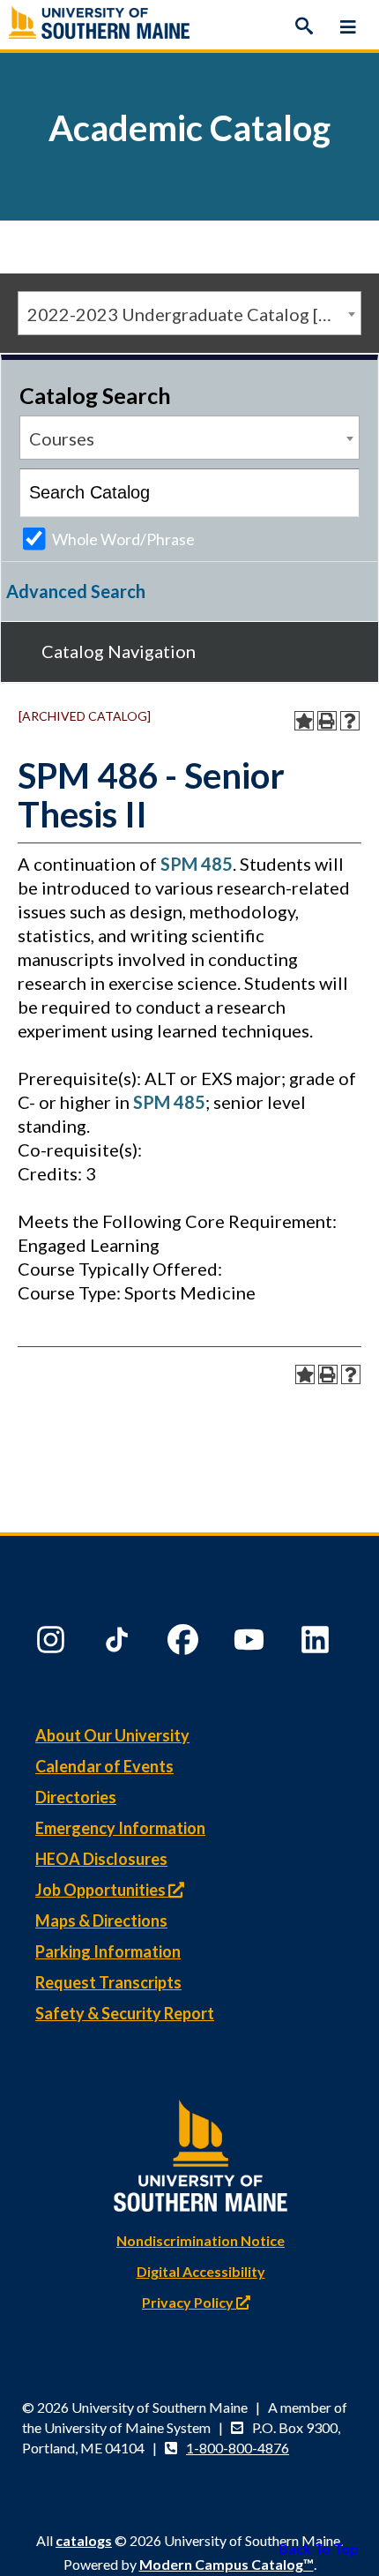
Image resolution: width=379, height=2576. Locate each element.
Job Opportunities (102, 1890)
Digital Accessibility (201, 2271)
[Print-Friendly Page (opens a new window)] (327, 721)
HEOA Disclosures (101, 1859)
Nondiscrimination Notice (201, 2240)
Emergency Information (120, 1828)
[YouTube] (251, 1644)
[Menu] (348, 26)
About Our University (112, 1735)
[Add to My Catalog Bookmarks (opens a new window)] (304, 721)
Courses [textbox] (62, 438)
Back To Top (319, 2548)
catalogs (84, 2540)
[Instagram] (53, 1644)
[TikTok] (119, 1644)
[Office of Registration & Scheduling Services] (189, 26)
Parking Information (108, 1951)
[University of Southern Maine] (201, 2151)
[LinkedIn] (317, 1644)
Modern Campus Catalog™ (227, 2564)
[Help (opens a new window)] (350, 721)
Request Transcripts (108, 1982)
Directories (76, 1797)
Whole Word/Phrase (123, 539)
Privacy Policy (189, 2302)
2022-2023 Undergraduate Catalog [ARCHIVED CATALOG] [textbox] (194, 314)
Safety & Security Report (125, 2013)
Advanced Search (76, 591)
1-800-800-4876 (238, 2448)
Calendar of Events (104, 1766)
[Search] (304, 26)
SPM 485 (197, 864)
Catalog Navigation (119, 651)
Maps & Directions (101, 1921)
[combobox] (189, 313)
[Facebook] (185, 1644)
